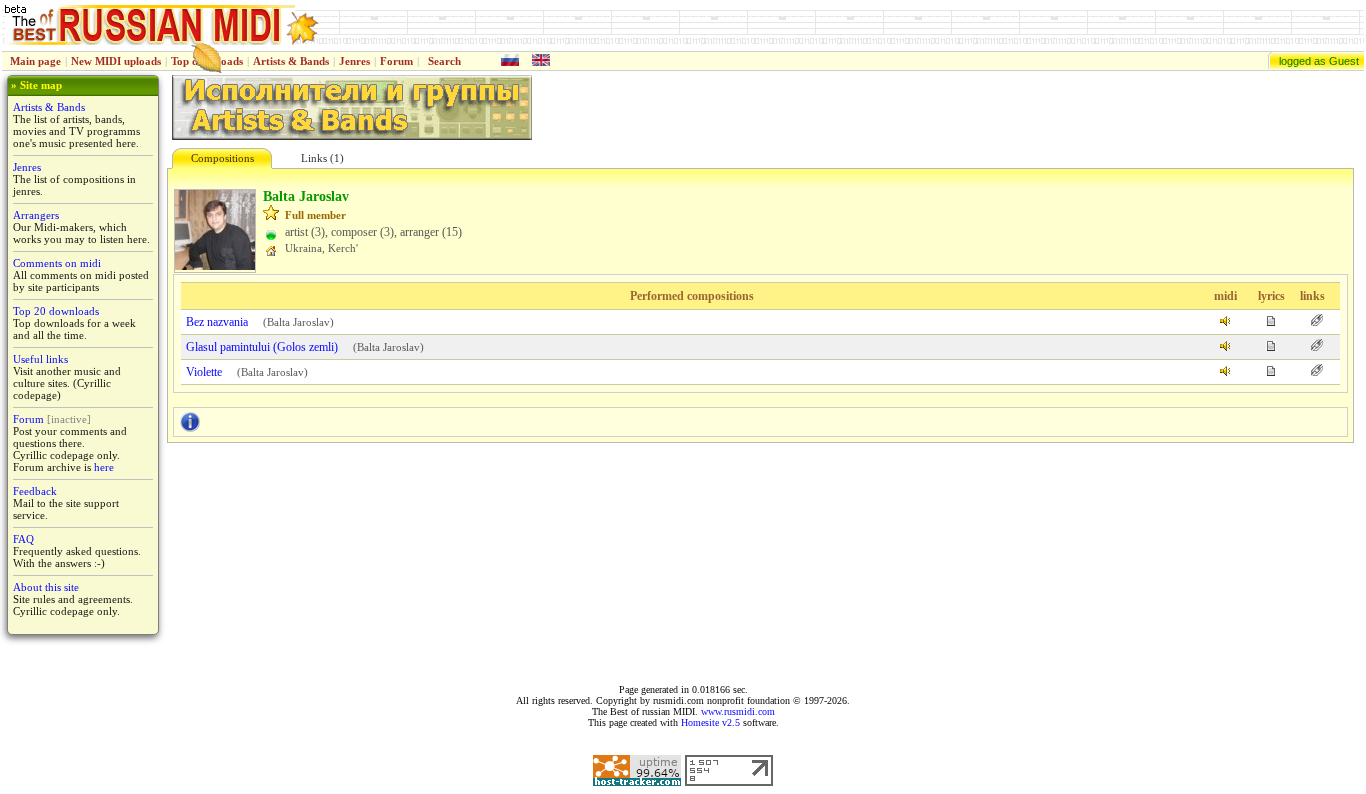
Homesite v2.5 (710, 722)
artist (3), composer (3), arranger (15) (373, 232)
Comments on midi (57, 263)
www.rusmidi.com (738, 711)
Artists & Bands (291, 61)
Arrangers (36, 215)
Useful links (40, 359)
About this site (46, 587)
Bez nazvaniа (217, 322)
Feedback (35, 491)
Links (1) (322, 158)
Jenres (354, 61)
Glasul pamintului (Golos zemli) (262, 347)
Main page (35, 61)
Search (444, 61)
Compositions (222, 158)
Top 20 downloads (56, 311)
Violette (204, 372)
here (104, 467)
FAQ (23, 539)
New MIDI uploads (116, 61)
